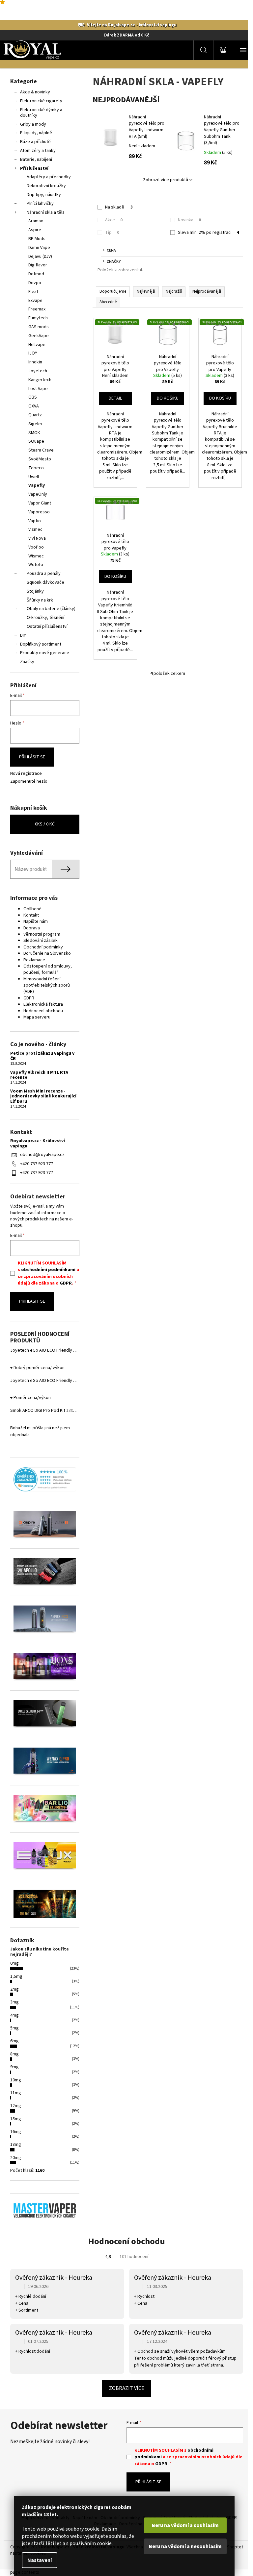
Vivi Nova (37, 538)
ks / (45, 824)
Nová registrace (26, 774)
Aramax (36, 221)
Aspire (35, 230)
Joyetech (38, 371)
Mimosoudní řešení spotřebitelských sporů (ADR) (47, 985)
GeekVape (39, 336)
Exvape (35, 301)
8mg (14, 2054)
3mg (14, 2002)
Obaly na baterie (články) (51, 609)
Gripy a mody (33, 124)
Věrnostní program (42, 934)
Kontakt (31, 915)
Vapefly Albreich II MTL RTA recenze (39, 1075)
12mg (16, 2106)
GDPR (29, 998)
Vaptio (35, 521)
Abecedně (108, 302)
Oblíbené (32, 909)
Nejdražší (174, 291)
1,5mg (16, 1976)
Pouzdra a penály (44, 574)
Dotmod (36, 274)
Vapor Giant (40, 503)
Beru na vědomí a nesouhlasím (185, 2546)
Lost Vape (38, 389)
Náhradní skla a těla (46, 212)
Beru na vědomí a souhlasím (185, 2525)
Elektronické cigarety (41, 101)
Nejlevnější (146, 291)
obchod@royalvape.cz (42, 1155)
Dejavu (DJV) (40, 257)
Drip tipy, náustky (44, 195)
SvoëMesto (40, 459)
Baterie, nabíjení (36, 159)
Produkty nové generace (45, 653)
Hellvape (37, 345)
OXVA (34, 406)
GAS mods (39, 327)
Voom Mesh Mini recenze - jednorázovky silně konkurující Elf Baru (43, 1096)
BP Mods (37, 239)
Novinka (189, 220)
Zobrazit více (127, 2388)
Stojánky (35, 591)
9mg (14, 2067)
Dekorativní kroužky (46, 186)
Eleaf (33, 292)
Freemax (37, 309)
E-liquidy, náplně (36, 133)
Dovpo (35, 283)
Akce (114, 220)
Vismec (35, 529)
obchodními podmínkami (48, 1270)
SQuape (36, 441)
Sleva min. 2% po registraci (209, 233)
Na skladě (119, 207)
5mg (14, 2028)
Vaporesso (39, 512)
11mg (16, 2093)
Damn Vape (39, 248)
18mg (16, 2145)
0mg (14, 1963)
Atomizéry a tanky (38, 151)
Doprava (32, 928)
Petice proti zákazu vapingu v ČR (42, 1056)
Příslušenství (34, 168)
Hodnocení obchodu (43, 1011)
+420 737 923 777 (37, 1164)
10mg (16, 2080)
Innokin (35, 362)
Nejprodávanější (207, 291)
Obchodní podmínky (43, 947)
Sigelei (35, 424)
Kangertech (40, 380)
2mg (14, 1989)
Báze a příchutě (35, 142)
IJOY (33, 353)
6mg (14, 2041)
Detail (115, 398)
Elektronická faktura (43, 1004)
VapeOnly (38, 494)
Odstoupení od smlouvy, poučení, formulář (48, 969)
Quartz (35, 415)
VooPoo (36, 547)
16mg (16, 2132)
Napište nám (36, 921)
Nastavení (40, 2560)
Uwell (34, 477)
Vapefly (37, 485)
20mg (16, 2158)
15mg (16, 2119)
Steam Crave (41, 450)
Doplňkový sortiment (41, 644)
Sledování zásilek (41, 941)
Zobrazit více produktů (166, 180)
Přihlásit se (32, 757)
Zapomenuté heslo (29, 782)
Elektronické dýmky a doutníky (41, 113)
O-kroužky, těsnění (45, 618)
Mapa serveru (37, 1017)
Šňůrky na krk (40, 600)
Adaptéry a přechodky (49, 177)
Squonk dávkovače (45, 582)
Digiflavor (38, 265)
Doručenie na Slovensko (47, 953)
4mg (14, 2015)
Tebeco (36, 468)
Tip (112, 233)
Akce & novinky (35, 92)
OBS (33, 397)
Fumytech (38, 318)
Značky (27, 662)
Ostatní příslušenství (47, 626)
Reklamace (34, 960)
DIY (23, 635)
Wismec (36, 556)
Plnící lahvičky (40, 204)
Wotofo (36, 565)
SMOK (34, 433)
